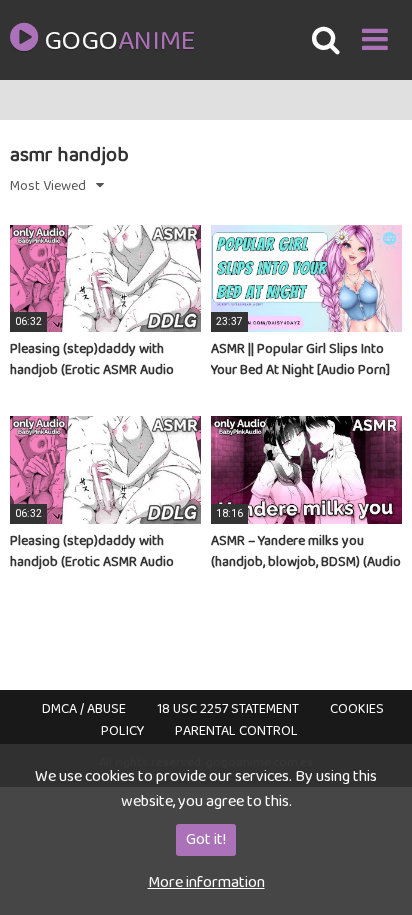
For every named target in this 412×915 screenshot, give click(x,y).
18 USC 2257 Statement (228, 709)
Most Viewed (48, 186)
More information (206, 882)
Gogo (119, 42)
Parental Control (236, 731)
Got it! (206, 839)
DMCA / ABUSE (84, 709)
